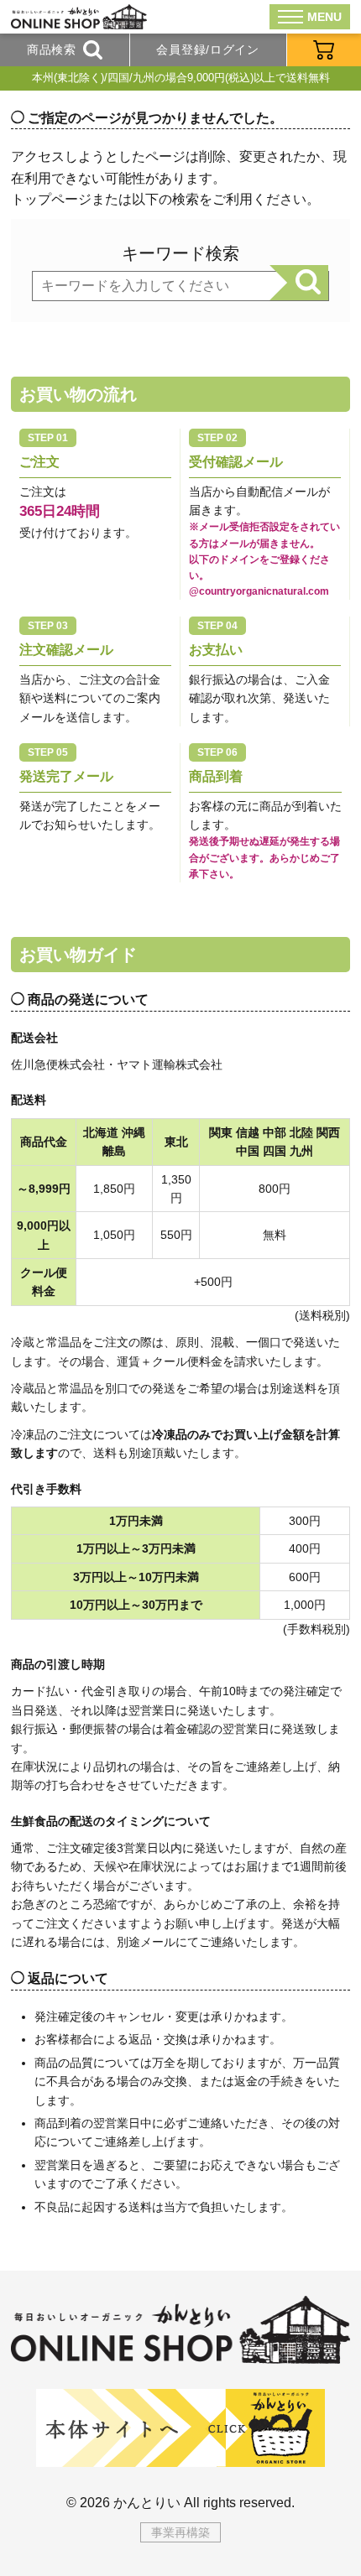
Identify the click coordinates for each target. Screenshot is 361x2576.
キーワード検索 (180, 253)
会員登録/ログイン (207, 49)
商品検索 (52, 49)
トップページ (51, 199)
